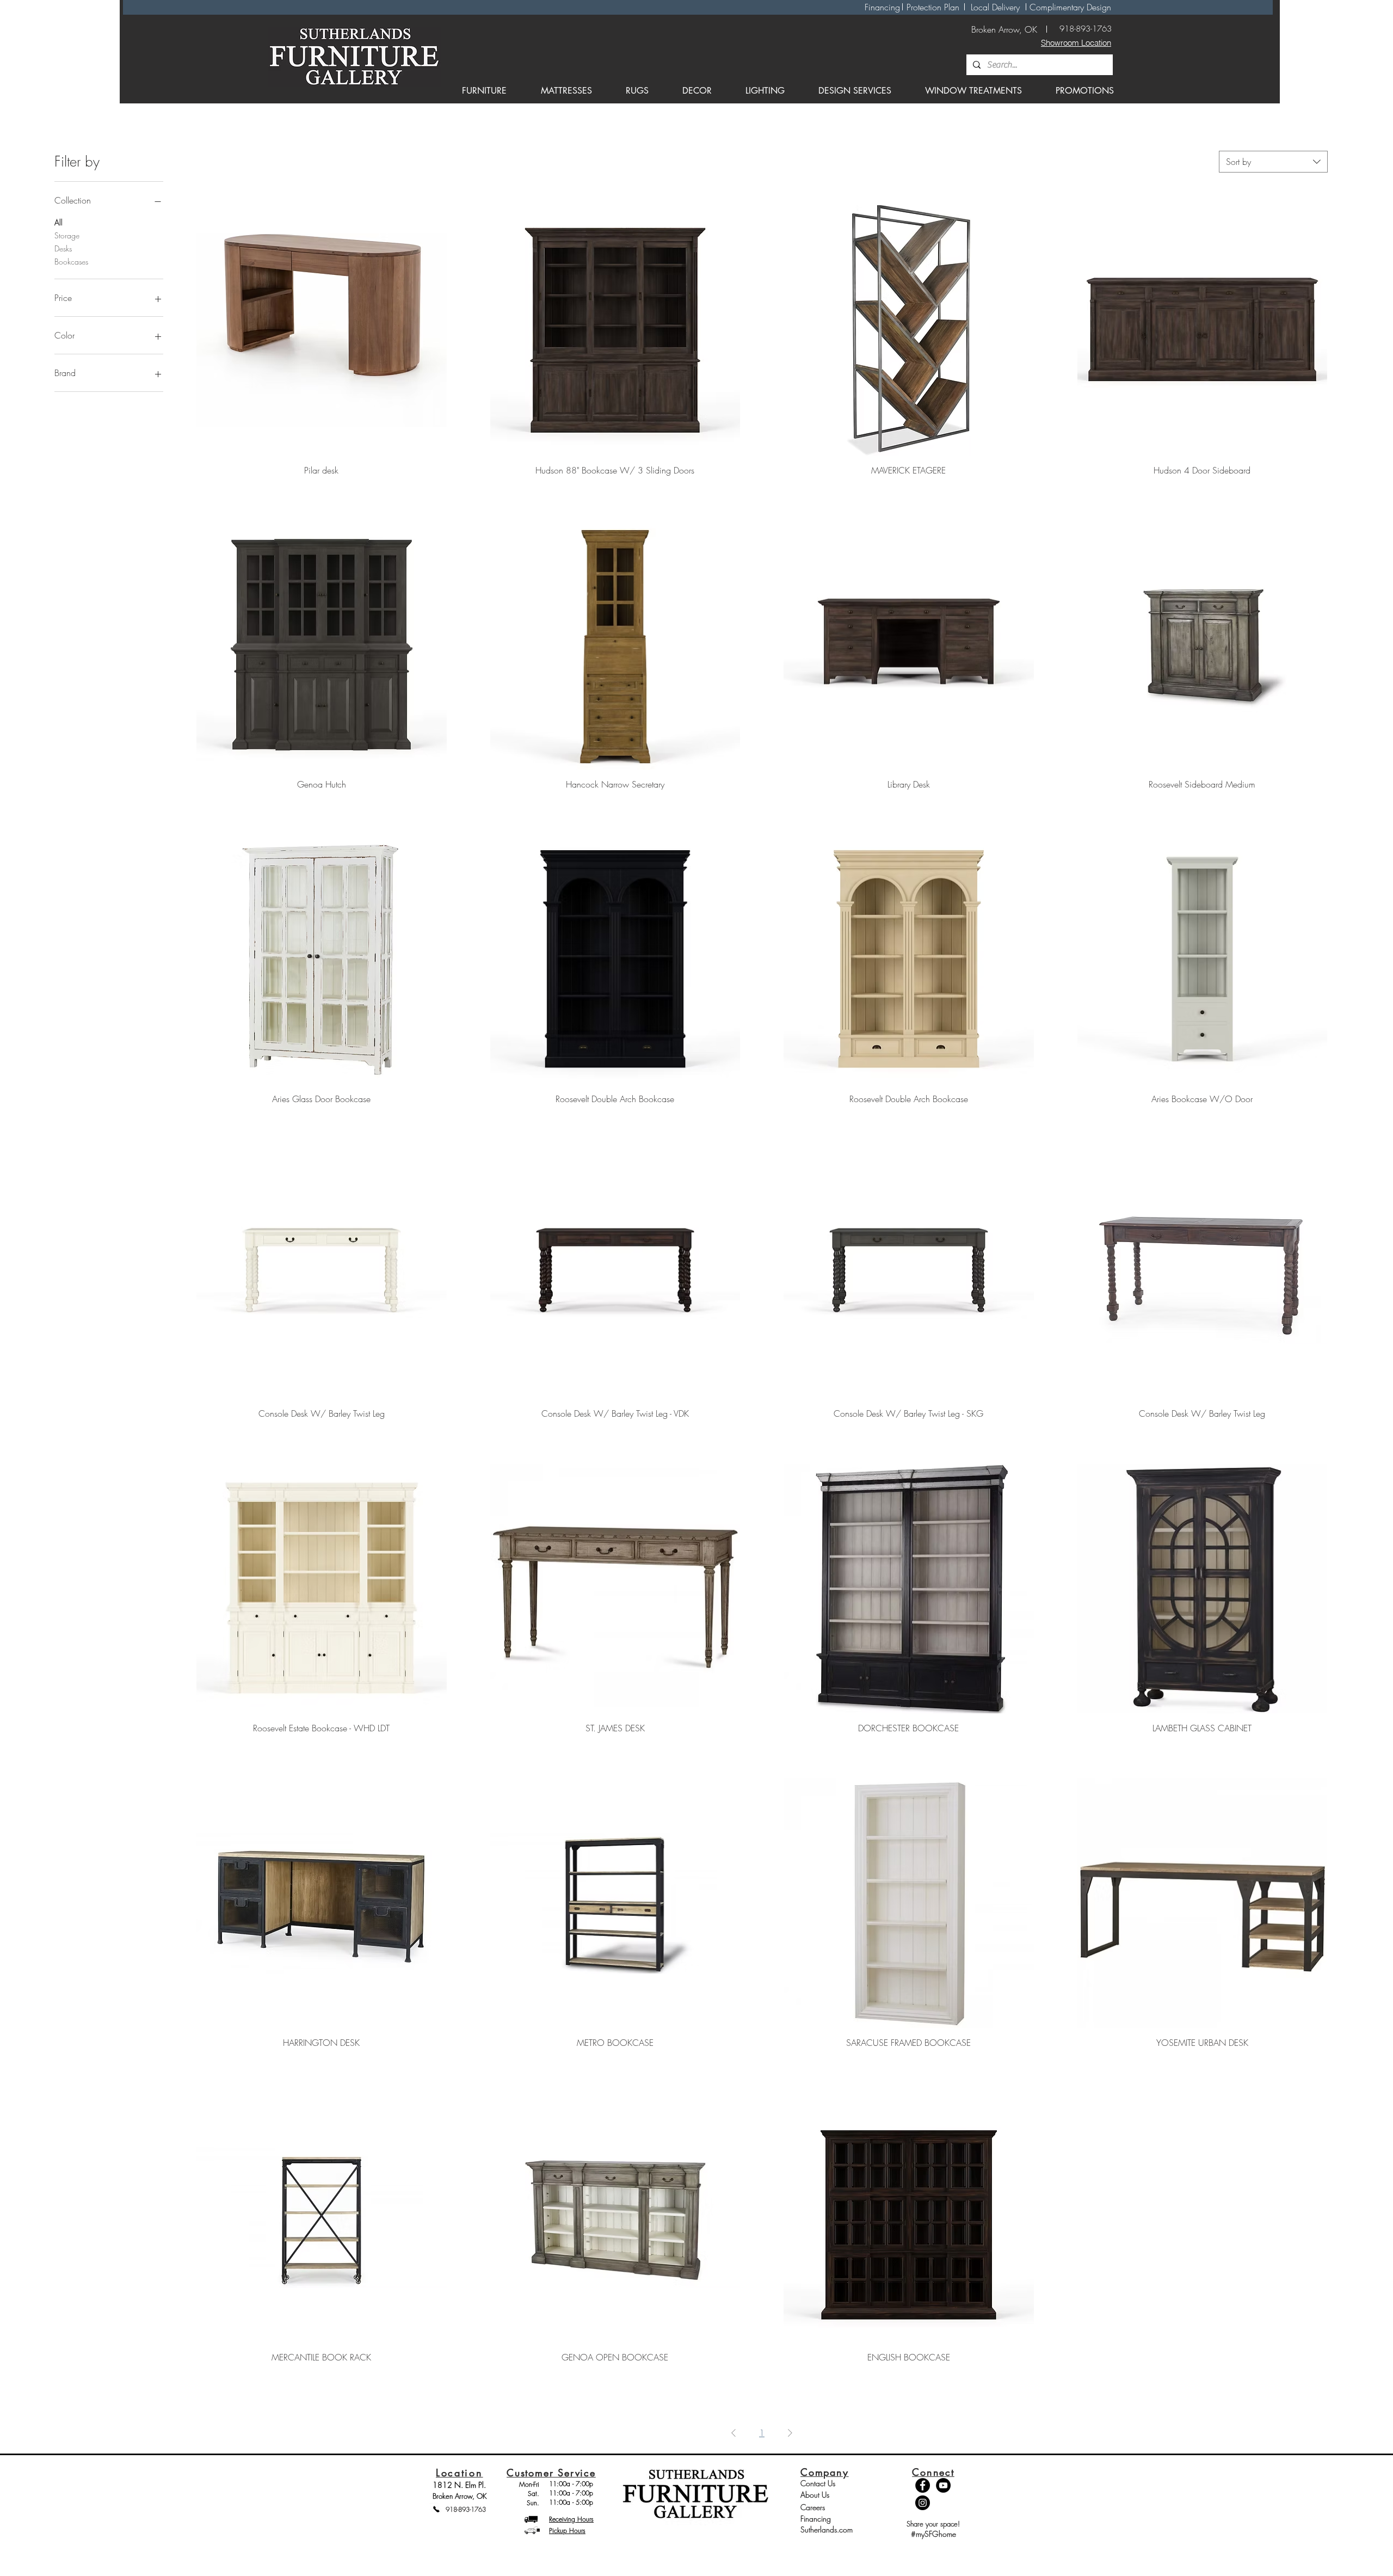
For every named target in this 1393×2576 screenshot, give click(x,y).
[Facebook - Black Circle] (923, 2485)
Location (460, 2473)
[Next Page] (790, 2433)
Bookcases (71, 262)
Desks (63, 248)
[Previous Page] (734, 2433)
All (58, 222)
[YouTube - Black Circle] (943, 2485)
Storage (67, 235)
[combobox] (1273, 162)
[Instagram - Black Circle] (923, 2503)
